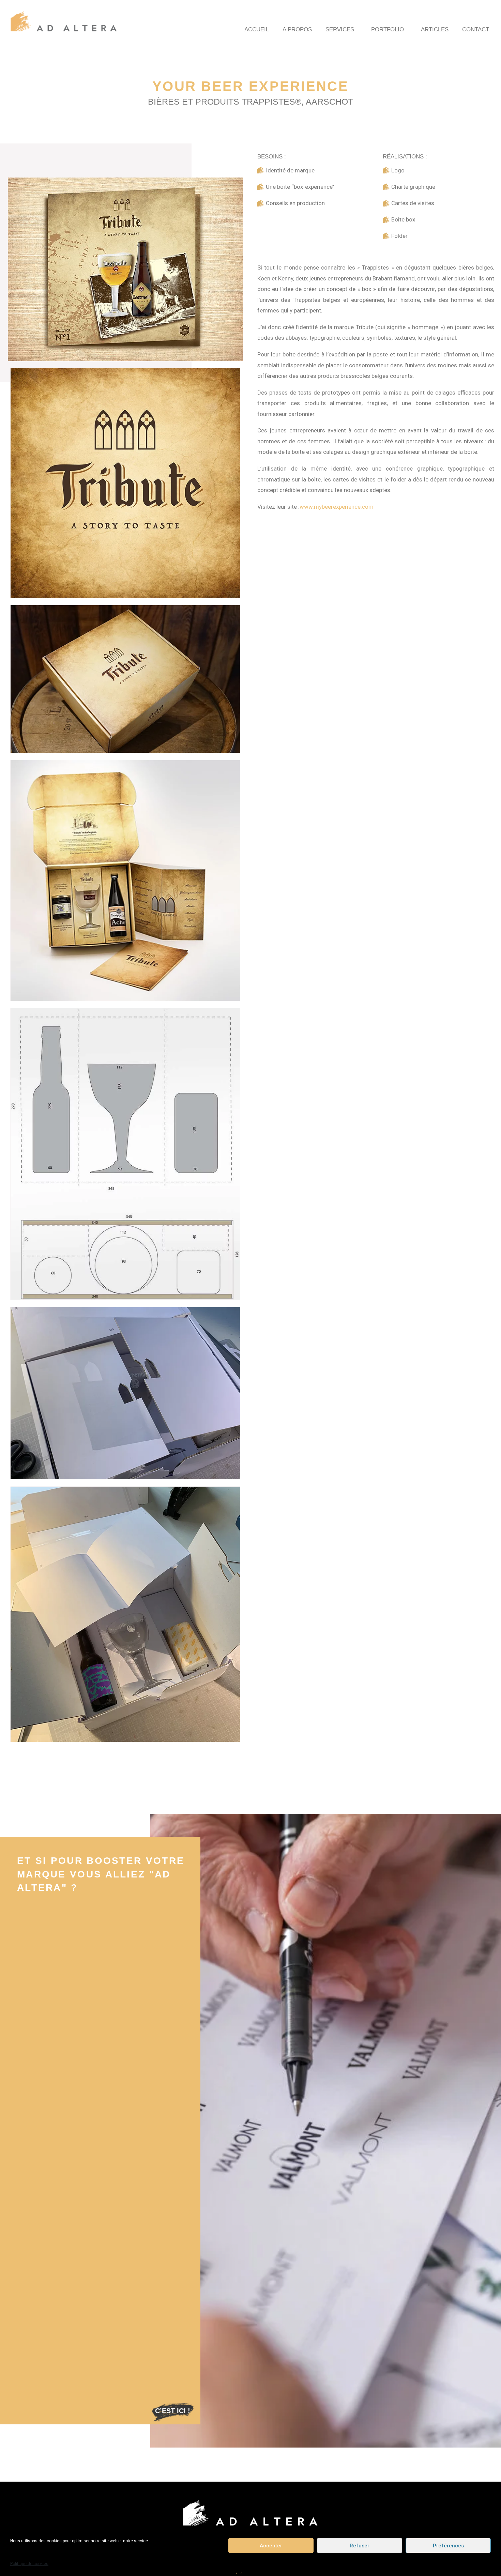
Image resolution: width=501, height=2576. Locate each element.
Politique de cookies (29, 2564)
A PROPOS (297, 29)
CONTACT (476, 29)
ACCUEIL (257, 29)
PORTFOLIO (388, 29)
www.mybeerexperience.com (337, 507)
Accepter (271, 2545)
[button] (173, 2411)
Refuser (360, 2545)
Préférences (448, 2545)
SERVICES (340, 29)
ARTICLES (435, 29)
